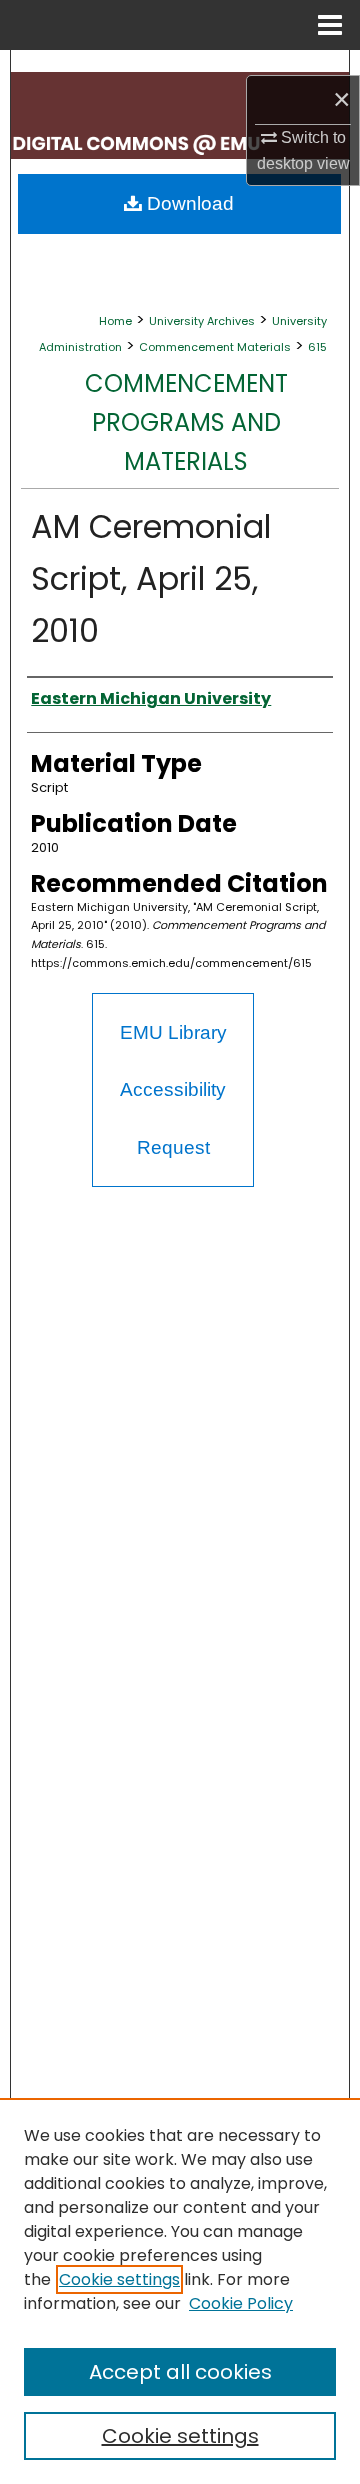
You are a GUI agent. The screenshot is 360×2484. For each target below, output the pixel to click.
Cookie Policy (241, 2303)
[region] (180, 2291)
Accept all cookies (180, 2372)
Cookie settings (119, 2279)
